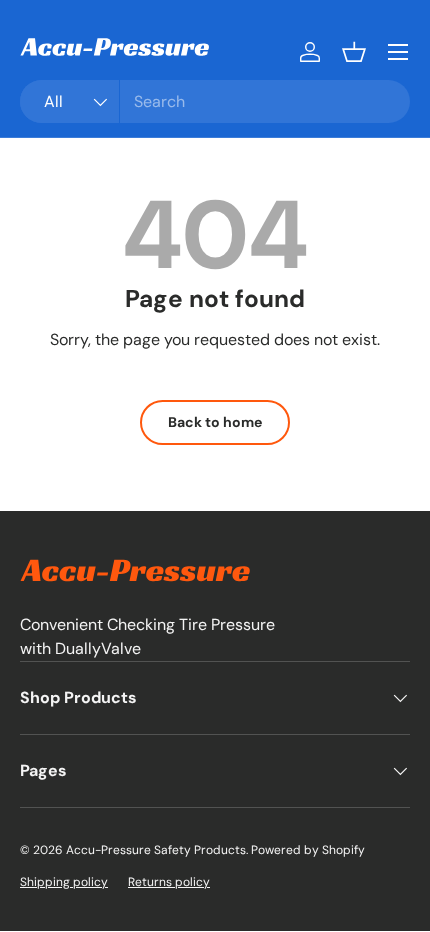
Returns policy (169, 882)
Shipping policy (64, 882)
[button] (354, 52)
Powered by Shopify (308, 850)
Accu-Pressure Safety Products (156, 850)
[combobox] (215, 101)
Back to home (215, 422)
